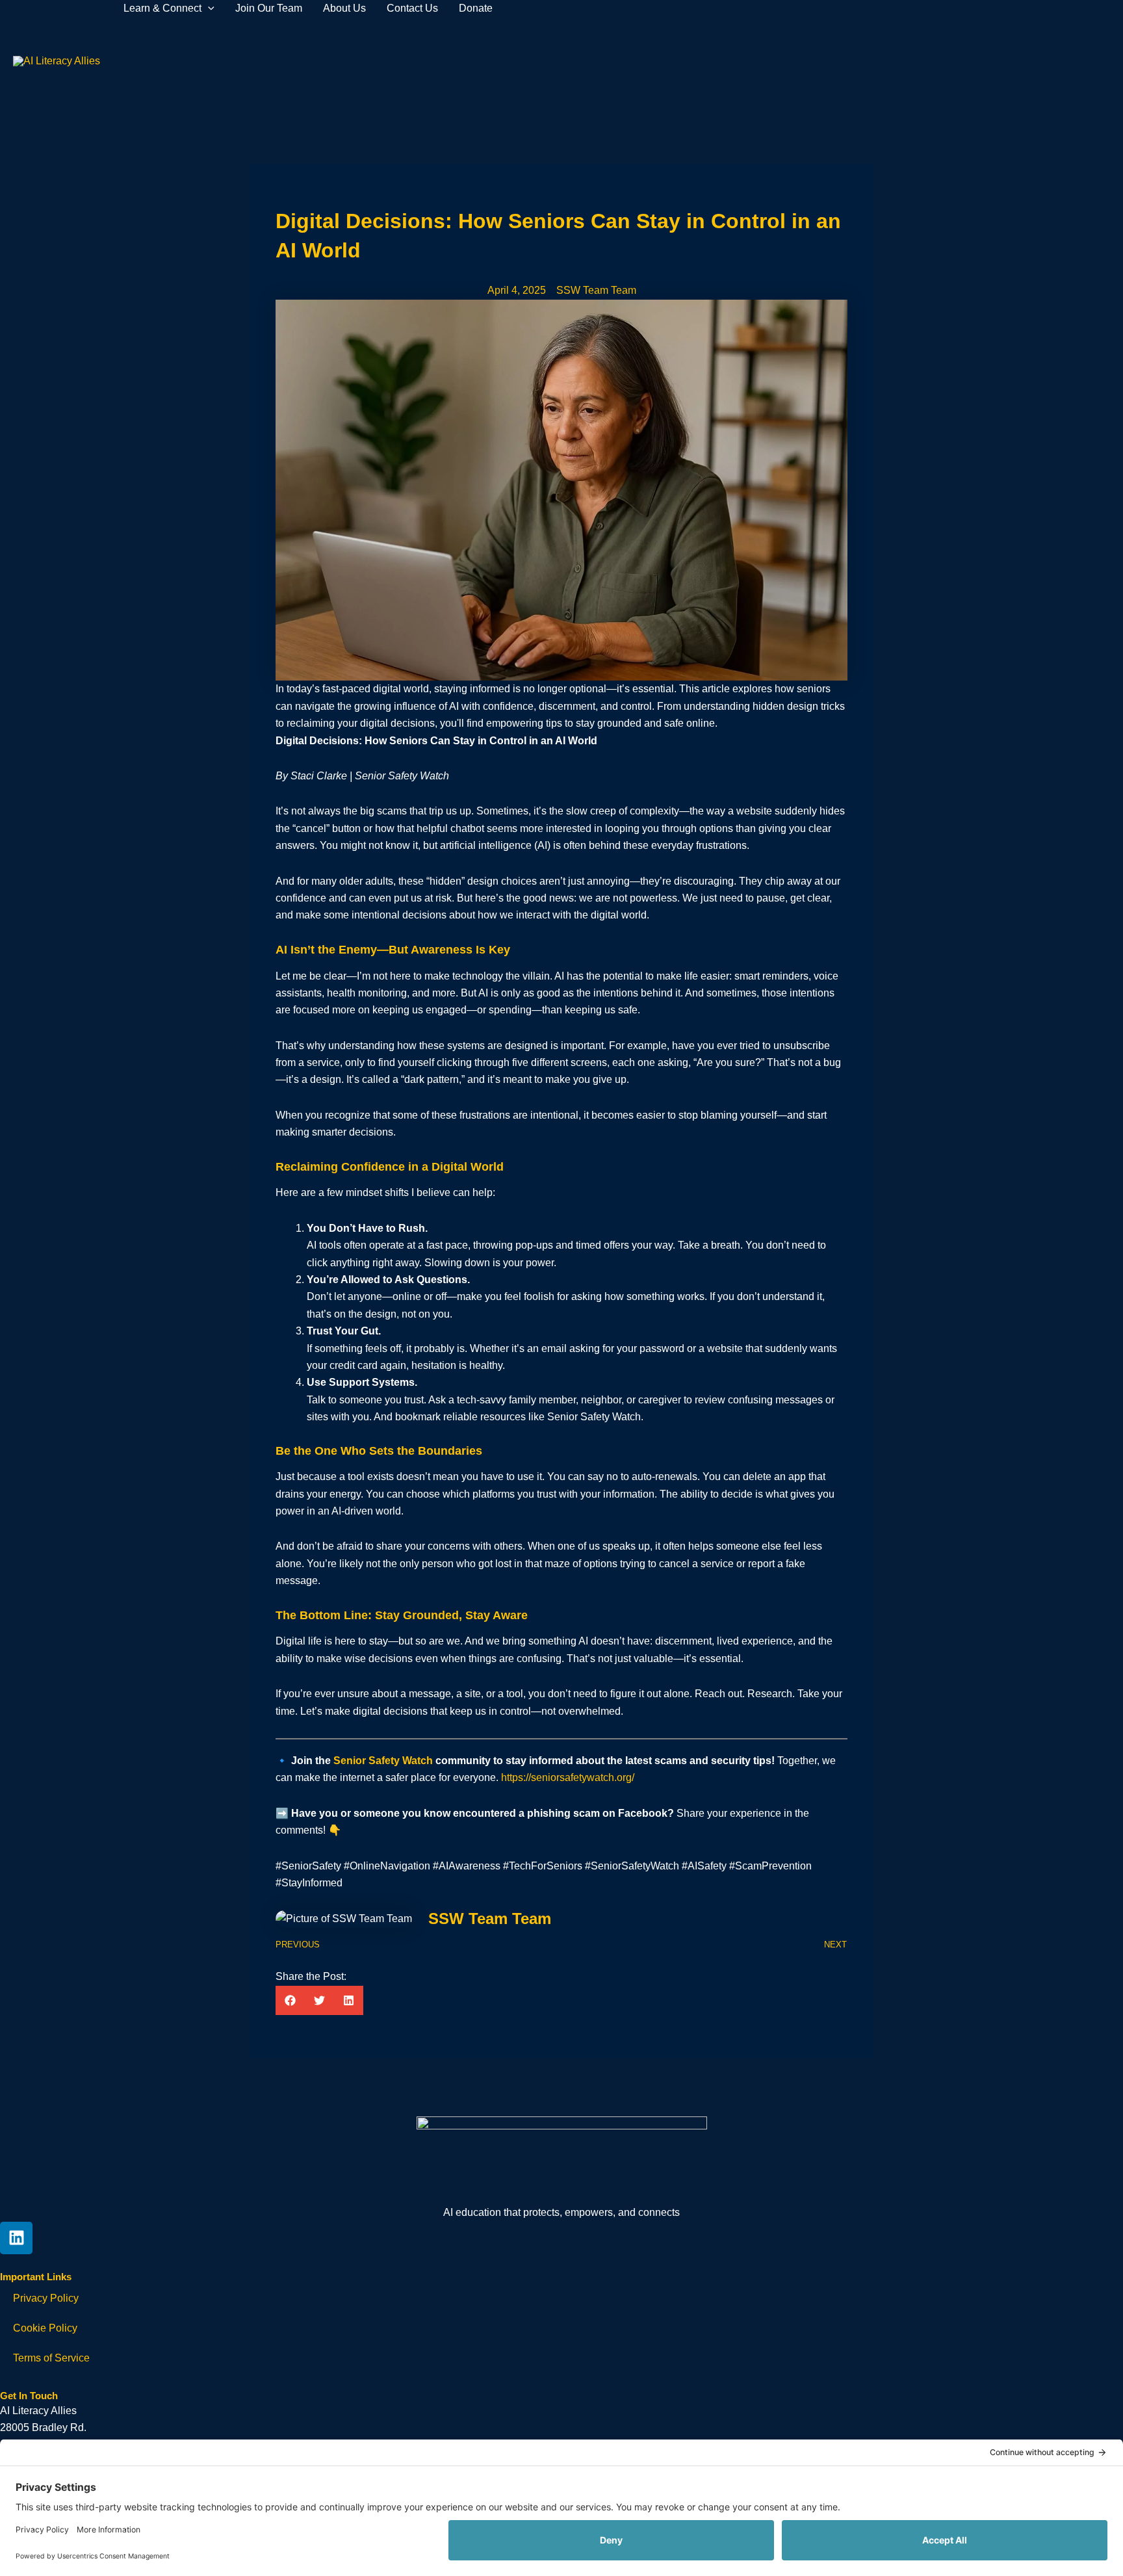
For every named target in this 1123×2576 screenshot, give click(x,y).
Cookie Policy (45, 2328)
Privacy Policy (46, 2298)
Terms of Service (51, 2358)
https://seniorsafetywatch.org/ (568, 1777)
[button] (290, 2000)
